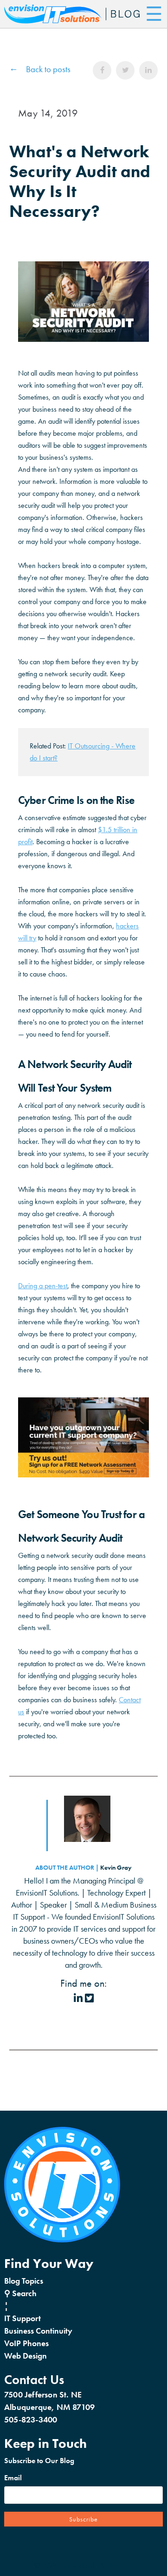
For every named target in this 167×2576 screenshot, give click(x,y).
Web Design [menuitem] (26, 2356)
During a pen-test (43, 1286)
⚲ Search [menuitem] (20, 2293)
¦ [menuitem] (6, 2306)
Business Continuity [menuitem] (38, 2331)
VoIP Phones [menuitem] (26, 2343)
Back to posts (48, 69)
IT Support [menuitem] (22, 2318)
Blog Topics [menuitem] (24, 2281)
